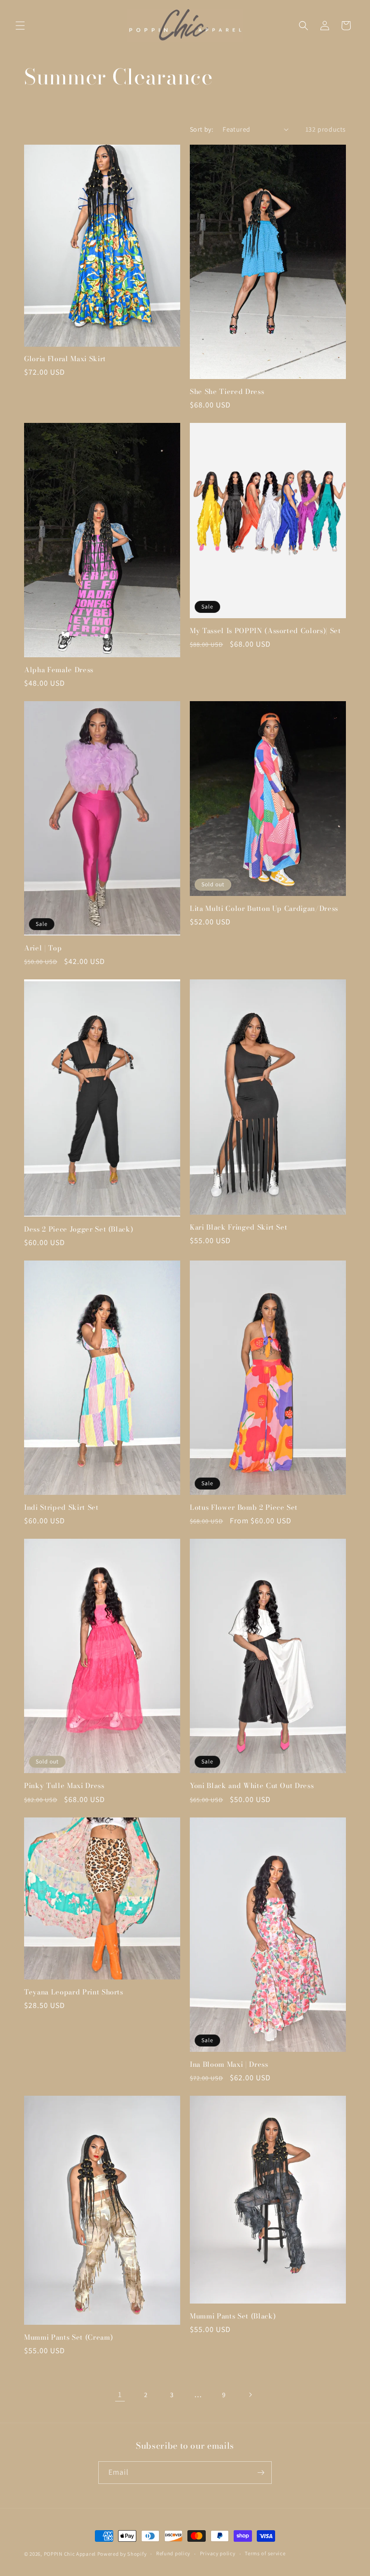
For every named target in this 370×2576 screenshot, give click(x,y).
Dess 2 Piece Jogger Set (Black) (79, 1229)
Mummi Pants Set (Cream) (68, 2337)
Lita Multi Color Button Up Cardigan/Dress (264, 908)
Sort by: (201, 129)
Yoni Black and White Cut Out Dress (252, 1786)
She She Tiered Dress (227, 392)
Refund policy (173, 2553)
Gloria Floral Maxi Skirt (65, 359)
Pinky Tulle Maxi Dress (64, 1786)
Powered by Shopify (122, 2554)
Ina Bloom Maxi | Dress (229, 2064)
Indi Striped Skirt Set (61, 1507)
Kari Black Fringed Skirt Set (238, 1227)
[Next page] (250, 2395)
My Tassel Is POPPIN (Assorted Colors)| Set (265, 631)
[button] (20, 26)
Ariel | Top (43, 948)
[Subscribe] (261, 2473)
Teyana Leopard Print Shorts (74, 1992)
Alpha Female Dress (59, 670)
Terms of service (265, 2553)
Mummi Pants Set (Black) (233, 2316)
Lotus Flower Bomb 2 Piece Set (244, 1507)
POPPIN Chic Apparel (70, 2554)
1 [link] (120, 2394)
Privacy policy (218, 2553)
